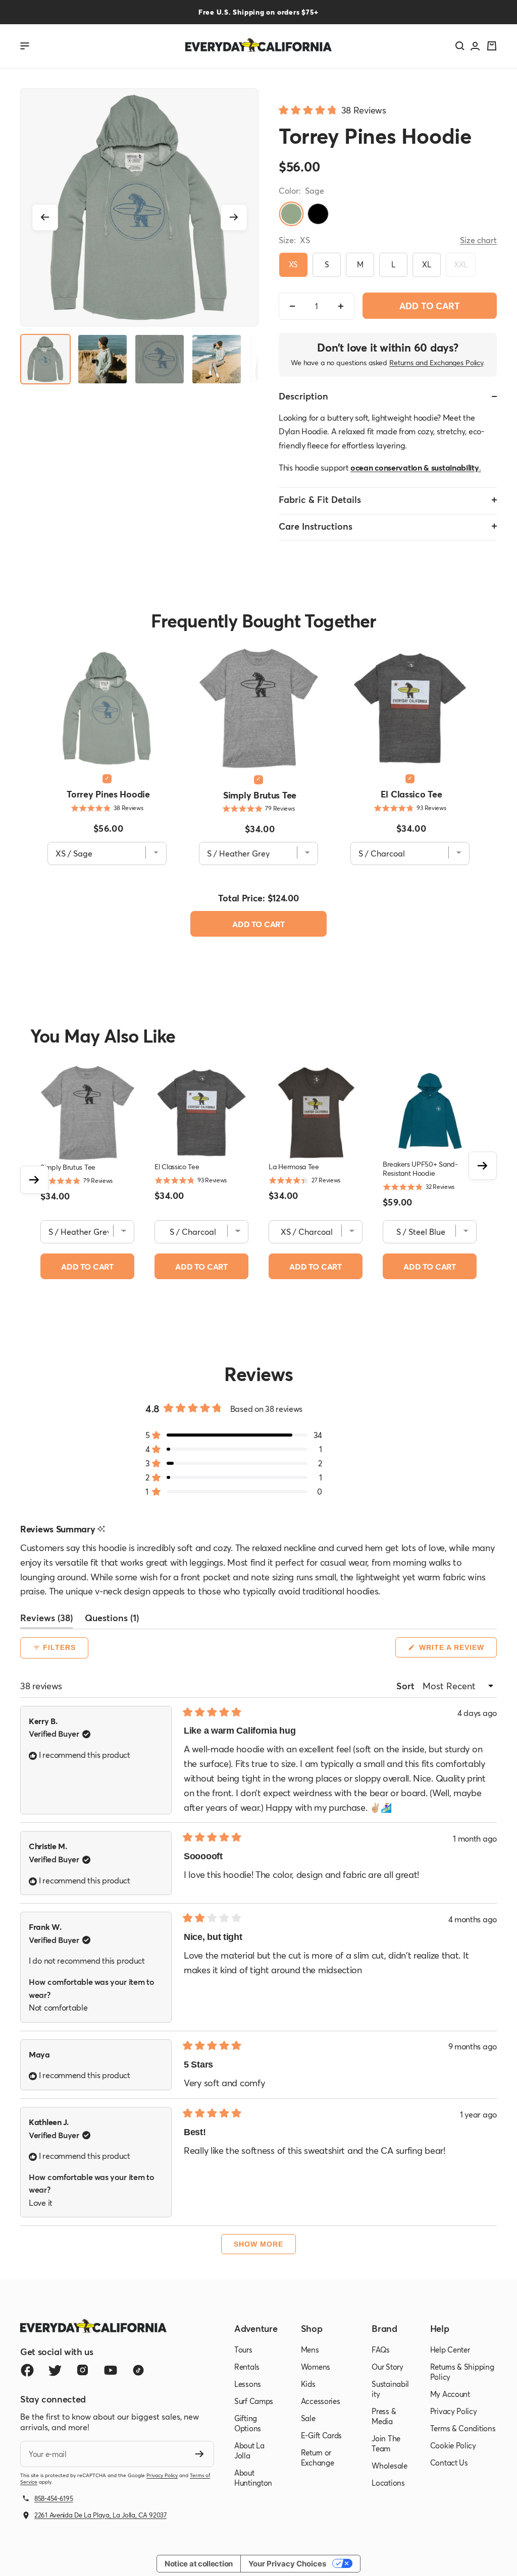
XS (293, 264)
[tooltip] (101, 1529)
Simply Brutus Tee (260, 795)
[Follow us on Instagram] (83, 2370)
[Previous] (45, 217)
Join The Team (386, 2443)
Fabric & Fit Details (320, 499)
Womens (316, 2367)
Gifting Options (248, 2423)
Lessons (248, 2384)
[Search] (460, 46)
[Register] (200, 2454)
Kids (308, 2384)
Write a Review (457, 1650)
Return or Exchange (318, 2457)
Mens (310, 2350)
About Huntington (253, 2478)
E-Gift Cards (321, 2435)
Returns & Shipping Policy (462, 2372)
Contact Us (449, 2463)
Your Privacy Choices (287, 2564)
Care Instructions (316, 526)
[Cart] (492, 46)
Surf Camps (254, 2401)
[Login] (475, 46)
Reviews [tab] (46, 1620)
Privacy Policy (162, 2475)
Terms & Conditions (463, 2428)
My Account (450, 2394)
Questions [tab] (112, 1620)
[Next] (234, 217)
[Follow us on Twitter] (55, 2370)
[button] (332, 109)
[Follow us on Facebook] (27, 2370)
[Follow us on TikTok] (138, 2370)
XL (426, 264)
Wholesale (389, 2466)
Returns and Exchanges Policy (436, 362)
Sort (406, 1686)
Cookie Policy (453, 2445)
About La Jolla (249, 2450)
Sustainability (390, 2389)
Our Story (387, 2367)
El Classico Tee (411, 794)
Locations (388, 2483)
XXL (461, 264)
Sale (308, 2418)
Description (303, 396)
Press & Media (384, 2416)
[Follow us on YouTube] (110, 2370)
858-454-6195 (54, 2498)
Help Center (450, 2350)
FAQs (381, 2350)
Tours (243, 2350)
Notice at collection (199, 2564)
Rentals (247, 2367)
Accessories (321, 2401)
